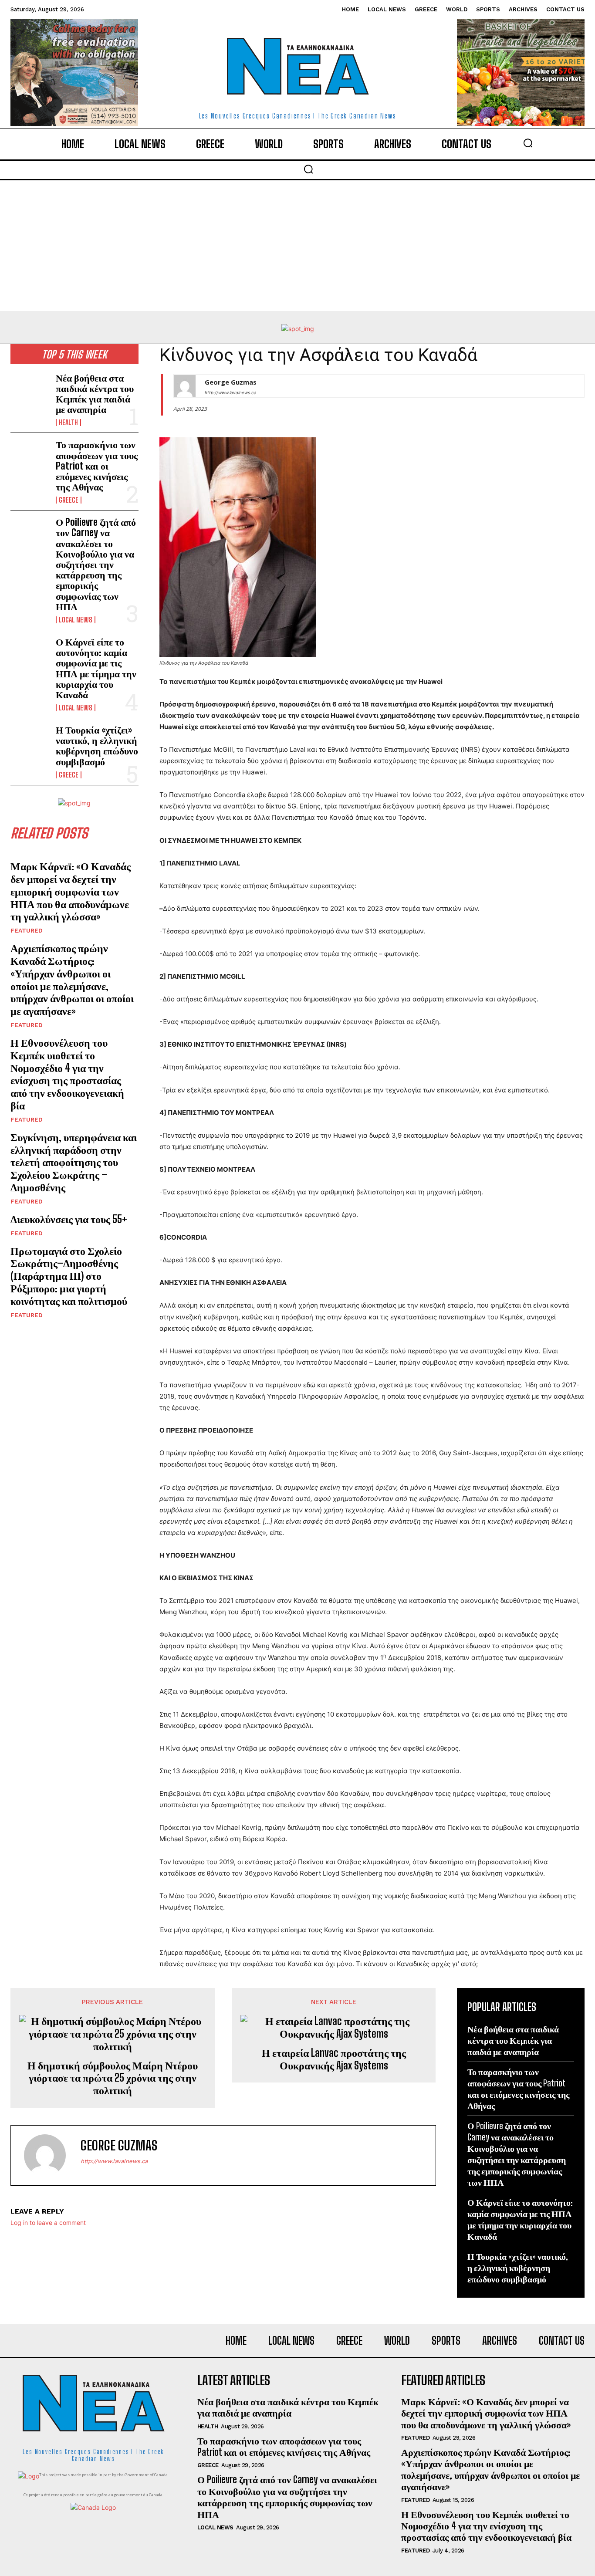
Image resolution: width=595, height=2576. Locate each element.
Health (68, 423)
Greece (69, 500)
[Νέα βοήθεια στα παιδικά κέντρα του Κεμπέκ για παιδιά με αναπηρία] (30, 390)
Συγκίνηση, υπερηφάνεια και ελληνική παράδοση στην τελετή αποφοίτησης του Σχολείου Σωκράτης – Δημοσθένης (74, 1162)
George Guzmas (231, 382)
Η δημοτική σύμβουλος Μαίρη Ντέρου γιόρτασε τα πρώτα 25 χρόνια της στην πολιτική (113, 2078)
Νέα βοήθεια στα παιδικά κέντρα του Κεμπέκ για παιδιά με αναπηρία (95, 394)
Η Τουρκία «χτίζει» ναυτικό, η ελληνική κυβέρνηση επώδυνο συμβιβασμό (97, 746)
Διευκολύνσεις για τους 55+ (69, 1219)
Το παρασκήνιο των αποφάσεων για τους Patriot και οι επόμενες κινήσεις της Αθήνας (97, 466)
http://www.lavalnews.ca (231, 392)
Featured (27, 930)
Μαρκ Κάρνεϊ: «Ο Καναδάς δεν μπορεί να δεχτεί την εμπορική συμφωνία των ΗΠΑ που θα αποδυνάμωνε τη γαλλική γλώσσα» (71, 891)
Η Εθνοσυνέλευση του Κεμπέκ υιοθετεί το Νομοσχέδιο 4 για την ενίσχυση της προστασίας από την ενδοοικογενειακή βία (67, 1074)
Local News (76, 620)
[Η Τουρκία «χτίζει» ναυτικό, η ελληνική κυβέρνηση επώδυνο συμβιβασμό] (30, 742)
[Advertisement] (297, 246)
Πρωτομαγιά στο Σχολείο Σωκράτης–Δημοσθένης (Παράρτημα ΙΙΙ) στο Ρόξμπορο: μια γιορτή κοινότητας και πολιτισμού (69, 1276)
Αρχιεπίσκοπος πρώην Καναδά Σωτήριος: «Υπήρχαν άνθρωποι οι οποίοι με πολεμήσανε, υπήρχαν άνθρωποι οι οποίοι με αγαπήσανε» (72, 979)
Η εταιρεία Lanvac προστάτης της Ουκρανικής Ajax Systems (334, 2059)
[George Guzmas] (185, 386)
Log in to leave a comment (48, 2223)
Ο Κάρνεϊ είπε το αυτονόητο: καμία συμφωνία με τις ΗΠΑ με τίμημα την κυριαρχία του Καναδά (96, 668)
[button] (528, 143)
